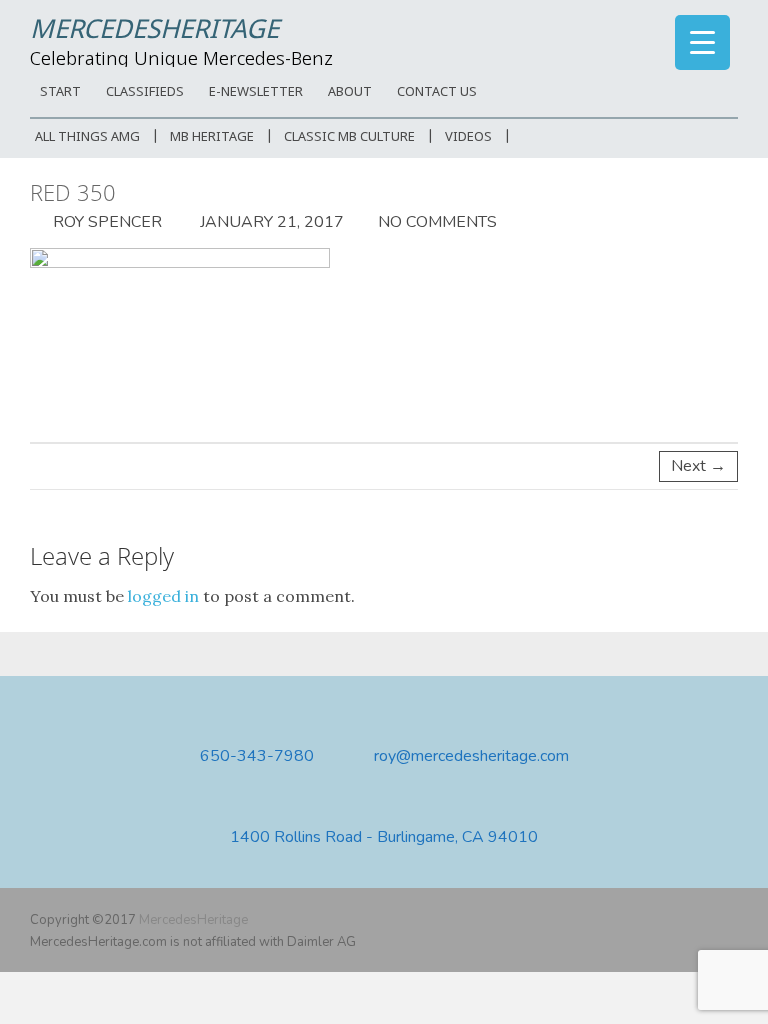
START (60, 92)
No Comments (437, 222)
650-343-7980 (257, 756)
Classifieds (145, 92)
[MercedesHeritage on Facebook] (668, 920)
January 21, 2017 (270, 222)
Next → (698, 466)
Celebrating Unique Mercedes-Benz (181, 60)
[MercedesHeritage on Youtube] (697, 920)
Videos (468, 137)
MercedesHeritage (154, 31)
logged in (163, 596)
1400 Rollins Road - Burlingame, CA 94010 (384, 837)
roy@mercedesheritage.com (471, 756)
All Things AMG (87, 137)
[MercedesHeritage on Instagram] (726, 920)
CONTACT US (437, 92)
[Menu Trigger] (702, 42)
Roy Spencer (105, 222)
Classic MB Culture (349, 137)
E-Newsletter (256, 92)
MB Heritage (212, 137)
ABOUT (350, 92)
